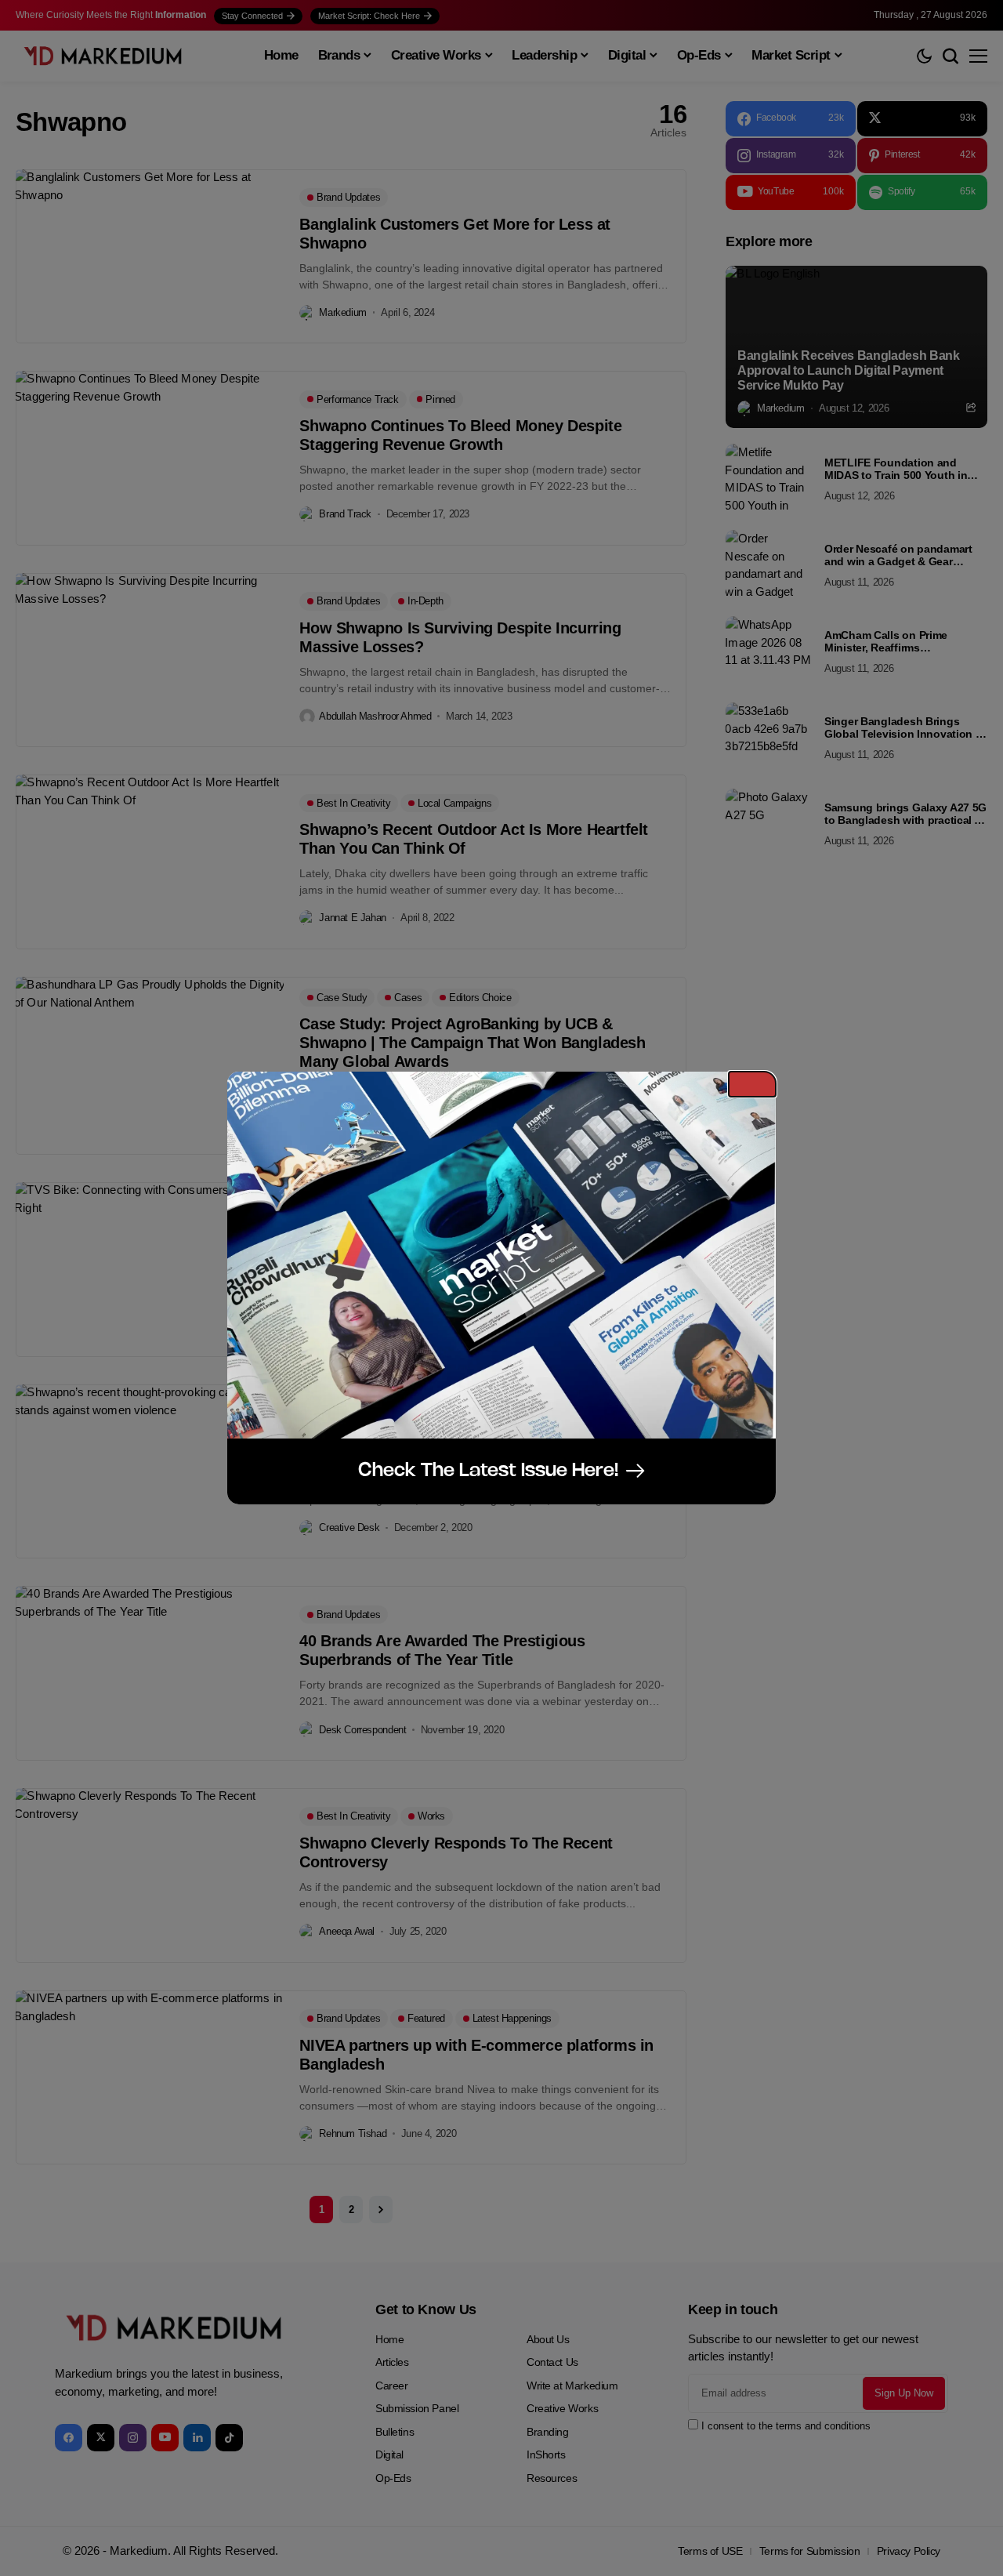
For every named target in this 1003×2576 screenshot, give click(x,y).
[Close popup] (752, 1084)
